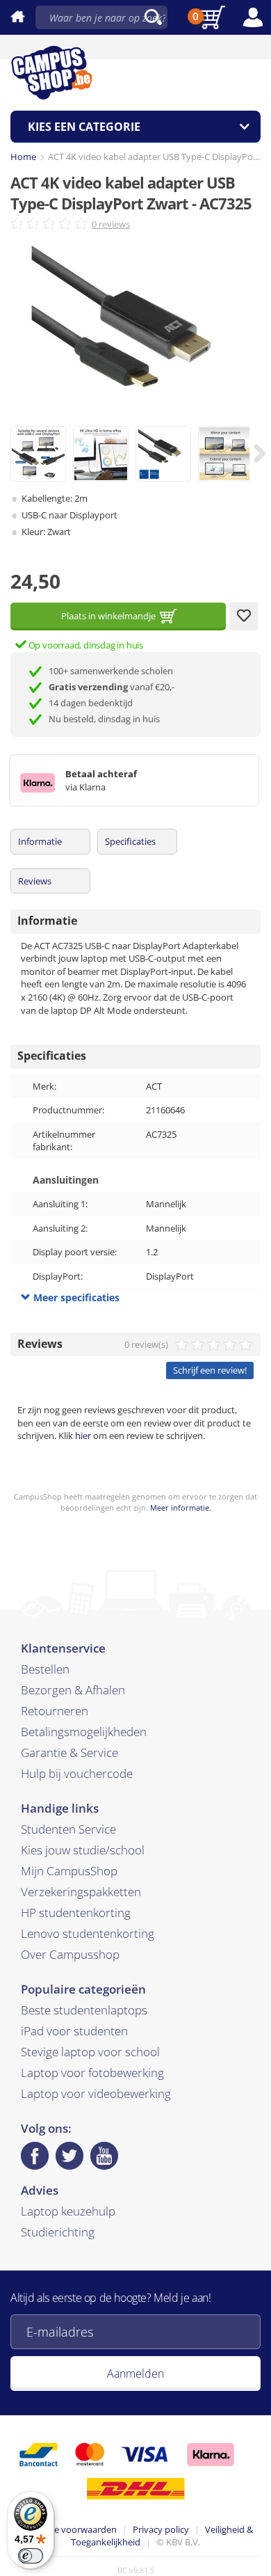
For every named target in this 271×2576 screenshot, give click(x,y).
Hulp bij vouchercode (77, 1773)
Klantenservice (63, 1648)
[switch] (31, 2556)
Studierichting (58, 2232)
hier (83, 1436)
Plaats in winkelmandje (108, 616)
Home (23, 157)
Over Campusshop (70, 1954)
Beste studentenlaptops (84, 2010)
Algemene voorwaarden (67, 2529)
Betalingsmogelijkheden (84, 1732)
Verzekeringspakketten (81, 1892)
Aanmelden (135, 2374)
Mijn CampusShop (69, 1871)
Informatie (40, 841)
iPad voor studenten (74, 2031)
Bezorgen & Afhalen (73, 1690)
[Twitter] (69, 2156)
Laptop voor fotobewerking (92, 2073)
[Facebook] (35, 2156)
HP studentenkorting (76, 1913)
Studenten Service (68, 1829)
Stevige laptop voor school (90, 2052)
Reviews (35, 881)
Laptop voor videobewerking (96, 2093)
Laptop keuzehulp (68, 2211)
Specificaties (130, 841)
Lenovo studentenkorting (88, 1933)
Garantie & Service (69, 1752)
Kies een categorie (84, 127)
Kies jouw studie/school (83, 1850)
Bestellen (45, 1669)
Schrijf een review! (210, 1370)
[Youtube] (104, 2156)
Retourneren (55, 1711)
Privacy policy (161, 2529)
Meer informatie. (181, 1508)
